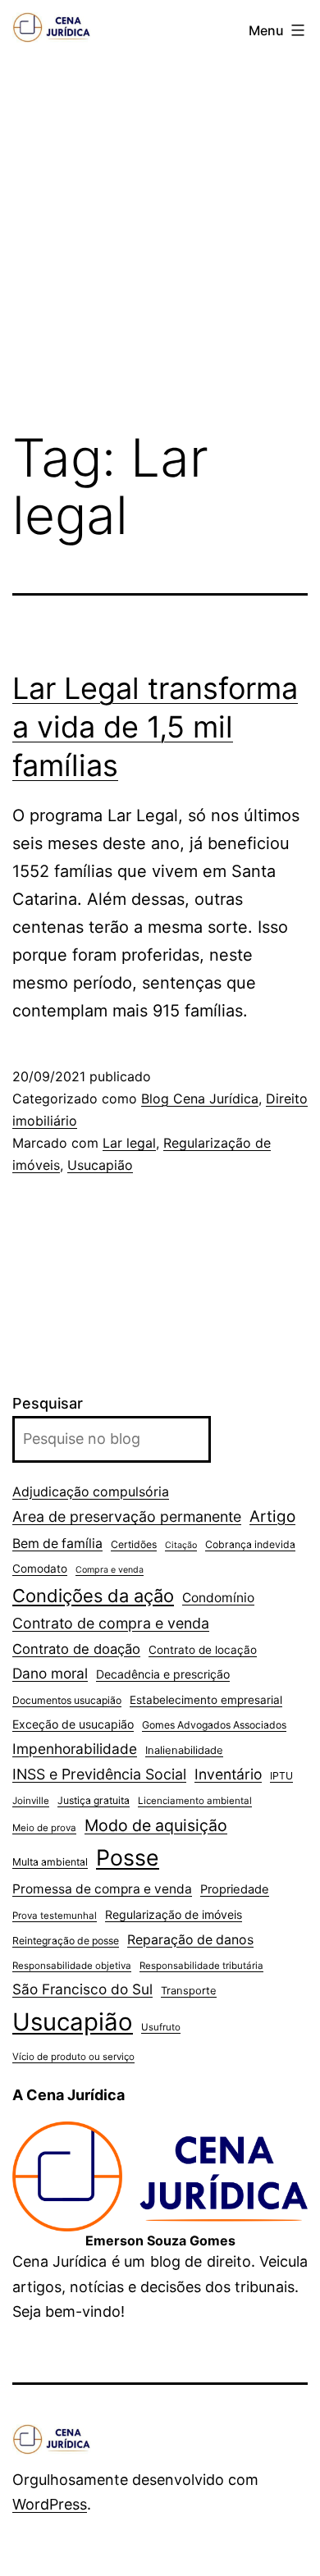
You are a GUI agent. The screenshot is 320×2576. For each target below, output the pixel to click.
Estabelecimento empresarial (206, 1700)
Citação (181, 1545)
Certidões (134, 1544)
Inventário (228, 1774)
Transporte (189, 1990)
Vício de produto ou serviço (73, 2057)
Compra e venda (110, 1570)
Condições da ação (93, 1596)
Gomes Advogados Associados (214, 1725)
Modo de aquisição (156, 1825)
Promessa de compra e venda (102, 1889)
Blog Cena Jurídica (200, 1098)
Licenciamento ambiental (195, 1801)
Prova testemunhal (55, 1916)
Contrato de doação (76, 1649)
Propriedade (235, 1889)
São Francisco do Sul (82, 1989)
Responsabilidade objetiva (72, 1966)
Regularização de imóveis (174, 1914)
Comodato (40, 1569)
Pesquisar (48, 1403)
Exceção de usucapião (73, 1724)
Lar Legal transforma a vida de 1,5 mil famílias (155, 727)
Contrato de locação (203, 1650)
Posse (128, 1857)
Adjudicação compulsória (91, 1492)
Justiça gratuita (94, 1800)
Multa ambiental (50, 1862)
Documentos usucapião (67, 1700)
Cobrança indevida (250, 1544)
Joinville (31, 1801)
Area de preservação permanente (127, 1516)
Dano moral (50, 1673)
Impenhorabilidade (75, 1749)
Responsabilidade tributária (201, 1966)
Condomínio (218, 1598)
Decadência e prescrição (163, 1674)
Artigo (272, 1516)
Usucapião (100, 1165)
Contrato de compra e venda (111, 1623)
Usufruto (161, 2027)
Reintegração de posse (66, 1941)
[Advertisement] (160, 236)
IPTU (281, 1776)
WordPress (50, 2504)
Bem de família (57, 1544)
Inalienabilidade (184, 1750)
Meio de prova (44, 1828)
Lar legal (129, 1143)
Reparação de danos (190, 1940)
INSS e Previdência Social (99, 1774)
